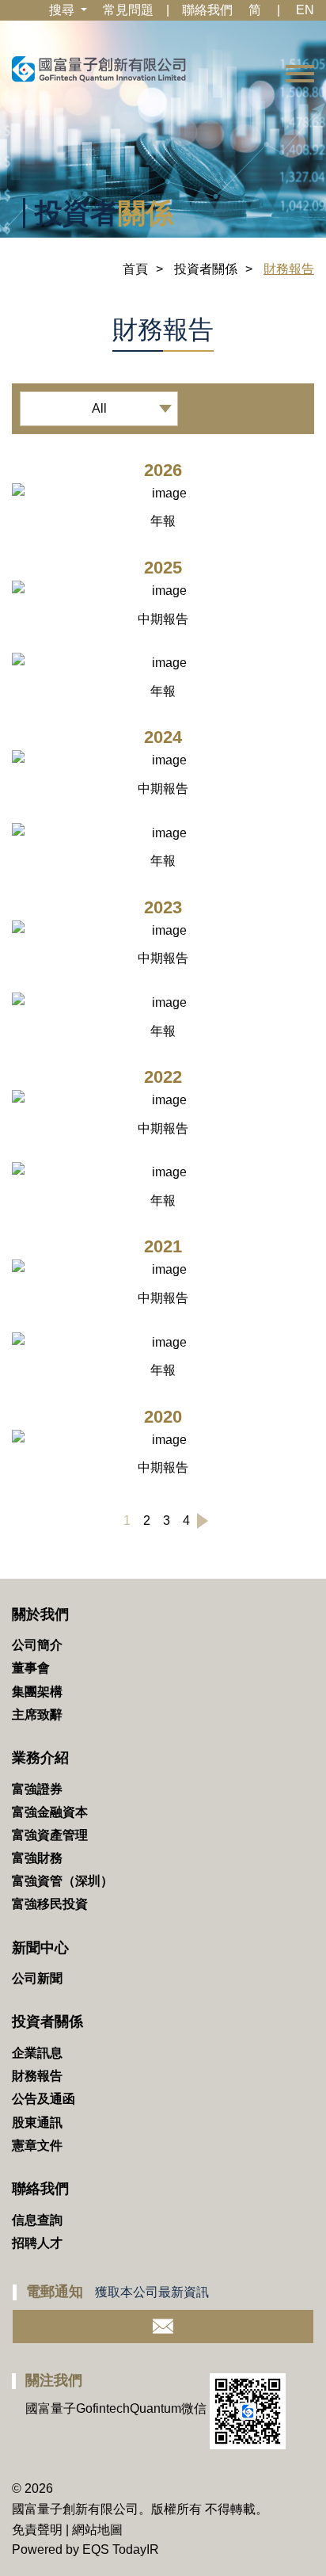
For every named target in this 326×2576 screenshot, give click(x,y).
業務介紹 (40, 1758)
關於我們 (40, 1614)
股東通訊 (37, 2123)
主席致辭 (37, 1715)
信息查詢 (37, 2220)
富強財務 (37, 1858)
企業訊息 (37, 2053)
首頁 (135, 269)
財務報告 (37, 2076)
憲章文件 (37, 2145)
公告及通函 (44, 2099)
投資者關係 (206, 269)
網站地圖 (97, 2530)
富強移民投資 (50, 1904)
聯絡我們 (207, 10)
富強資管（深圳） (63, 1881)
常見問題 (128, 10)
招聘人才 (37, 2243)
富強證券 (37, 1789)
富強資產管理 (50, 1835)
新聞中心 (40, 1948)
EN (305, 10)
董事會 (31, 1668)
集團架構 (37, 1692)
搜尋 (63, 10)
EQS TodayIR (121, 2549)
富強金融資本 (50, 1812)
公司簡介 (37, 1645)
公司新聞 (37, 1978)
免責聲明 (37, 2530)
